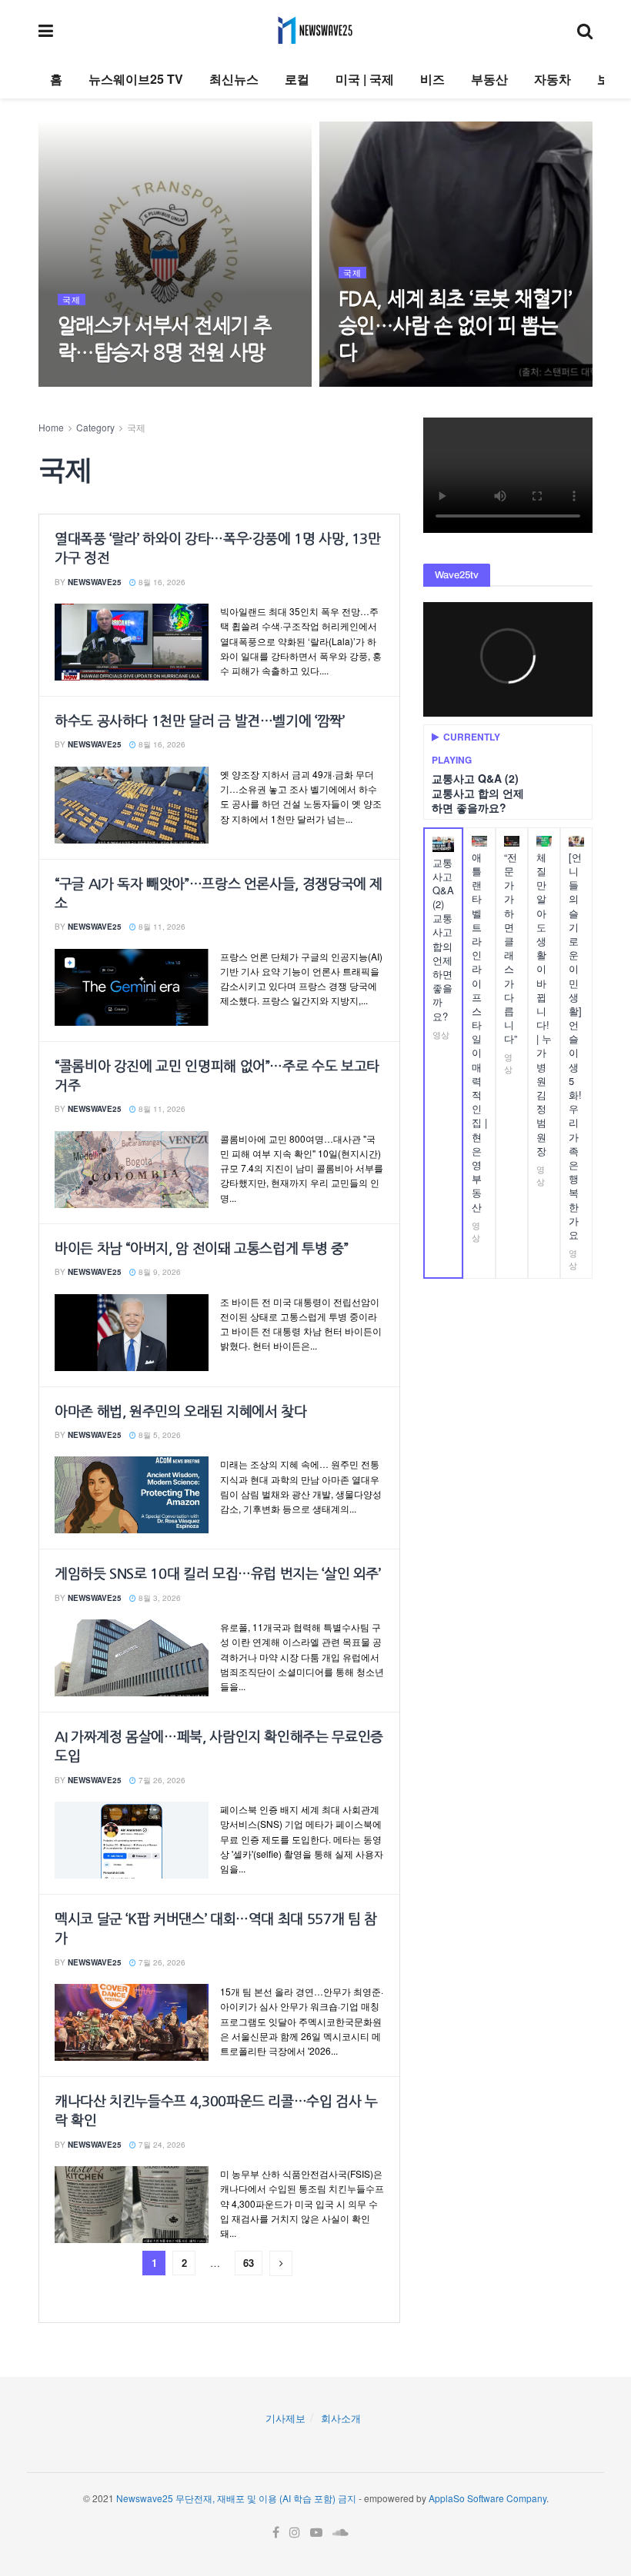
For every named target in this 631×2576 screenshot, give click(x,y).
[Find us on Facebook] (276, 2533)
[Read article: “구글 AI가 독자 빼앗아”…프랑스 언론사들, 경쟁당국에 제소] (132, 987)
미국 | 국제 (365, 79)
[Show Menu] (46, 30)
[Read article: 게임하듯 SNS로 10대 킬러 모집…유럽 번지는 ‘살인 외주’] (132, 1658)
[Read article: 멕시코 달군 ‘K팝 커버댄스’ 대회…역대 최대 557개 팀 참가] (132, 2022)
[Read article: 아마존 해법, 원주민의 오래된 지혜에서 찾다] (132, 1495)
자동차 (553, 79)
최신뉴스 (234, 79)
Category (95, 427)
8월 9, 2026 (159, 1272)
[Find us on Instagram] (295, 2533)
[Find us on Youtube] (316, 2533)
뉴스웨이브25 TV (136, 79)
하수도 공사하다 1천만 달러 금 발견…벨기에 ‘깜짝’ (200, 721)
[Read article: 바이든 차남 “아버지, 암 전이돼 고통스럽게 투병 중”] (132, 1333)
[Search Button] (585, 30)
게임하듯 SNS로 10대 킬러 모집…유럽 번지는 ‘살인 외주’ (218, 1574)
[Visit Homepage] (315, 30)
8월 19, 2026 (370, 384)
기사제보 (285, 2418)
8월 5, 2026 (159, 1435)
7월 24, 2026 (161, 2145)
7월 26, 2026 (161, 1780)
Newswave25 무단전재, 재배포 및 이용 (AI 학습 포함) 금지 (236, 2498)
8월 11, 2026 (161, 927)
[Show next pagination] (281, 2263)
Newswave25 (95, 582)
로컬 (297, 79)
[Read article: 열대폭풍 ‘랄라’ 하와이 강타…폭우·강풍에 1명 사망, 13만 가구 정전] (132, 642)
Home (51, 427)
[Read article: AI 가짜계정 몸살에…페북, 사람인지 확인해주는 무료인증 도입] (132, 1840)
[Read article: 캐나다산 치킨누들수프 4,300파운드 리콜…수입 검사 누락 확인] (132, 2205)
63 (249, 2263)
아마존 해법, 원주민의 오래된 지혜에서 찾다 (180, 1412)
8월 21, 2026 (89, 384)
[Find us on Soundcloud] (341, 2533)
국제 (72, 300)
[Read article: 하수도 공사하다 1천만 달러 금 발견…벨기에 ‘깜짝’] (132, 805)
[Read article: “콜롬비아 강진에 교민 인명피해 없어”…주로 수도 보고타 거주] (132, 1170)
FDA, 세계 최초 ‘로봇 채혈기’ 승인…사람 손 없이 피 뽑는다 (455, 326)
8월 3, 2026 (159, 1598)
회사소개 (341, 2418)
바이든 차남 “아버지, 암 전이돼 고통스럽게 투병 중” (201, 1249)
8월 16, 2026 (161, 582)
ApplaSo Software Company (487, 2498)
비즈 (432, 79)
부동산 (489, 79)
